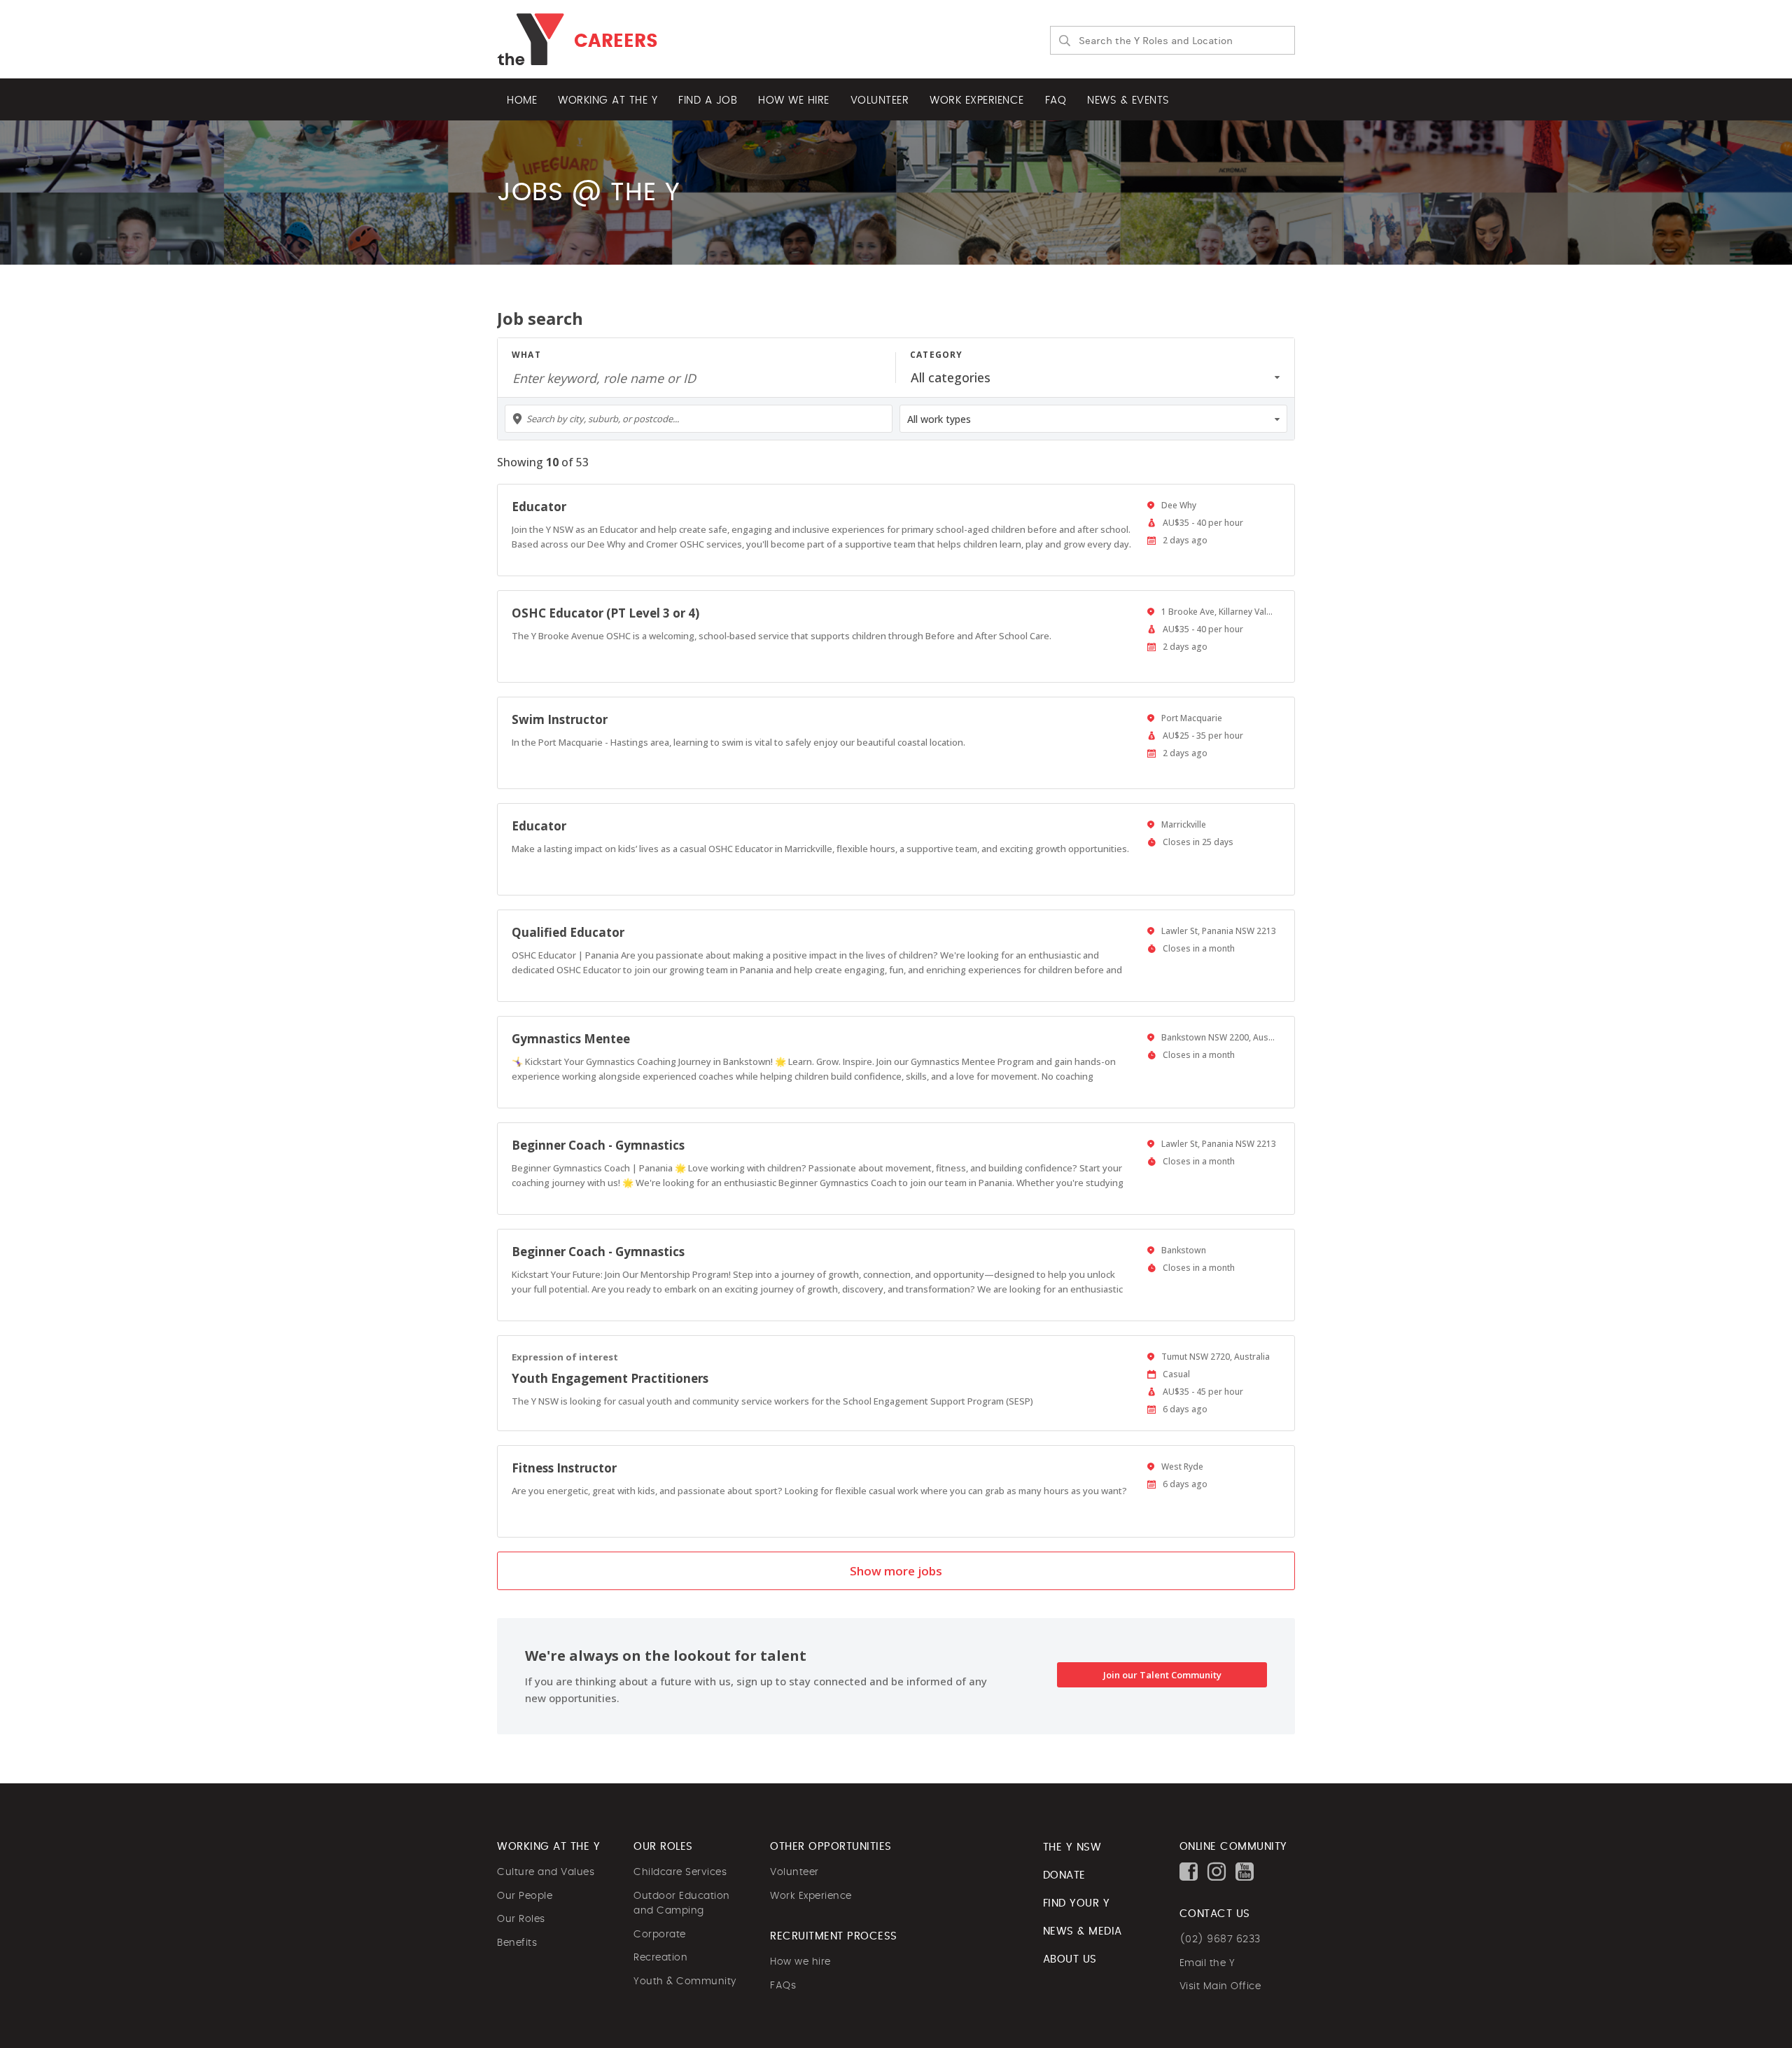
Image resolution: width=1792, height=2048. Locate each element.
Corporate (660, 1935)
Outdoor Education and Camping (682, 1904)
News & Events (1128, 100)
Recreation (660, 1958)
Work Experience (811, 1896)
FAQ (1056, 100)
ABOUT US (1070, 1959)
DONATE (1064, 1875)
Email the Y (1207, 1963)
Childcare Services (680, 1872)
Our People (525, 1896)
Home (522, 100)
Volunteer (880, 100)
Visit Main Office (1220, 1986)
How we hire (794, 100)
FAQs (783, 1986)
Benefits (517, 1943)
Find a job (708, 100)
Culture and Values (546, 1872)
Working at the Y (608, 100)
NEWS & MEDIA (1083, 1931)
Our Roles (521, 1919)
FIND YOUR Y (1077, 1903)
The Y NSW (1072, 1847)
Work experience (977, 100)
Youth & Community (685, 1981)
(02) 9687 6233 (1220, 1939)
